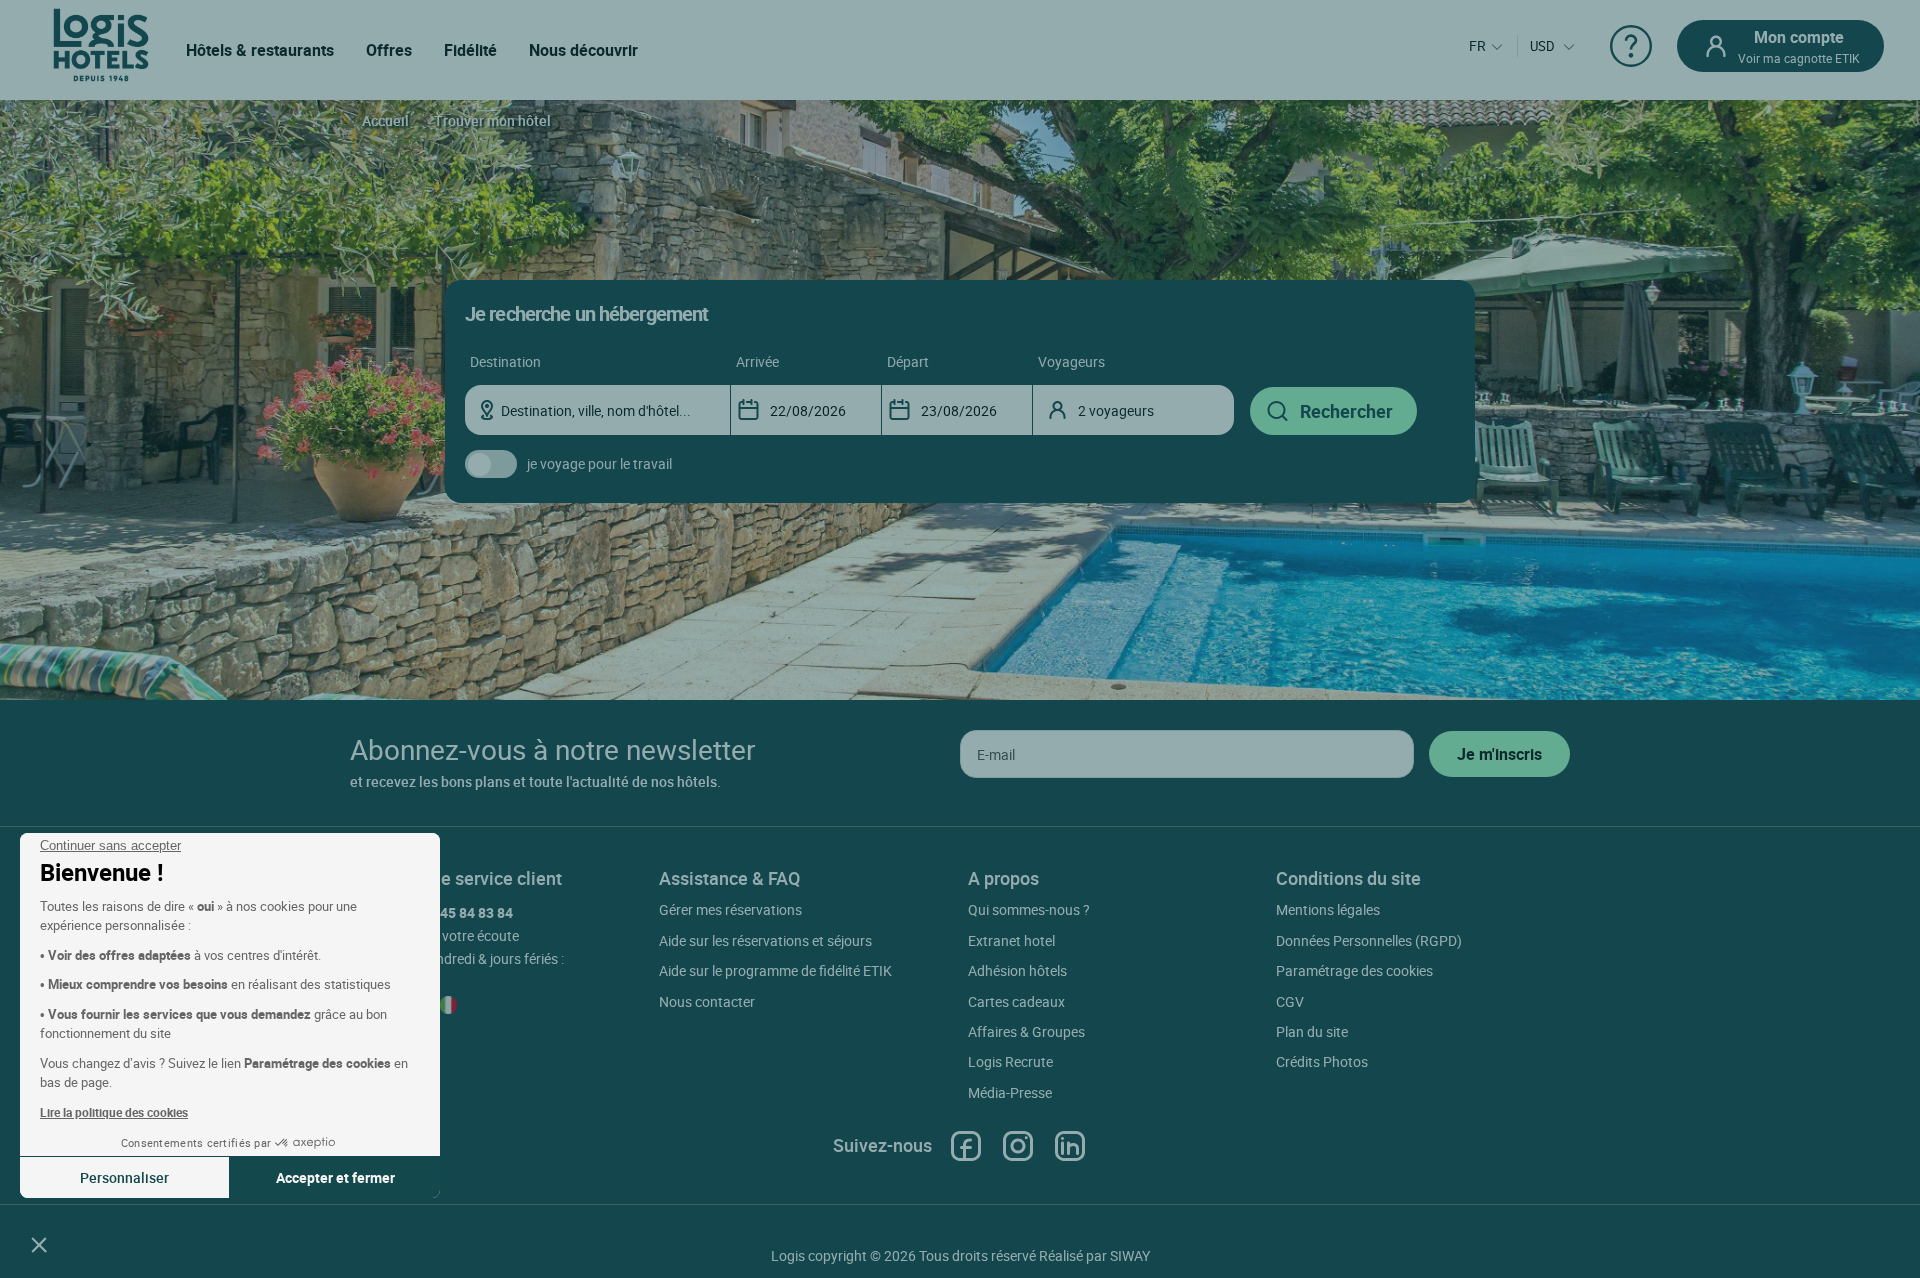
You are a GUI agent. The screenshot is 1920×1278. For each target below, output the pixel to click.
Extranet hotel (1011, 940)
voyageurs (1071, 361)
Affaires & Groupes (1026, 1031)
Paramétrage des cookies (1354, 970)
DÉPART (908, 361)
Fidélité (470, 50)
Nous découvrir (583, 50)
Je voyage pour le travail (599, 463)
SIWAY (1130, 1255)
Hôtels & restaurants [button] (260, 50)
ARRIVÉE (757, 361)
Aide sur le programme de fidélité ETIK (775, 970)
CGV (1290, 1001)
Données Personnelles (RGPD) (1369, 940)
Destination (505, 361)
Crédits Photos (1322, 1061)
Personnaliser (124, 1177)
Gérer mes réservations (730, 909)
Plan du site (1312, 1031)
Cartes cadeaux (1016, 1001)
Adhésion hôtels (1017, 970)
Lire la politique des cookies (114, 1112)
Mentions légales (1328, 909)
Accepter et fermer (335, 1177)
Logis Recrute (1010, 1061)
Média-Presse (1010, 1092)
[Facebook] (966, 1145)
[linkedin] (1070, 1145)
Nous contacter (707, 1001)
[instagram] (1018, 1145)
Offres (389, 50)
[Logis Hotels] (101, 43)
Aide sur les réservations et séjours (765, 940)
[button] (39, 1244)
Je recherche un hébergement (586, 313)
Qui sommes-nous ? (1029, 909)
